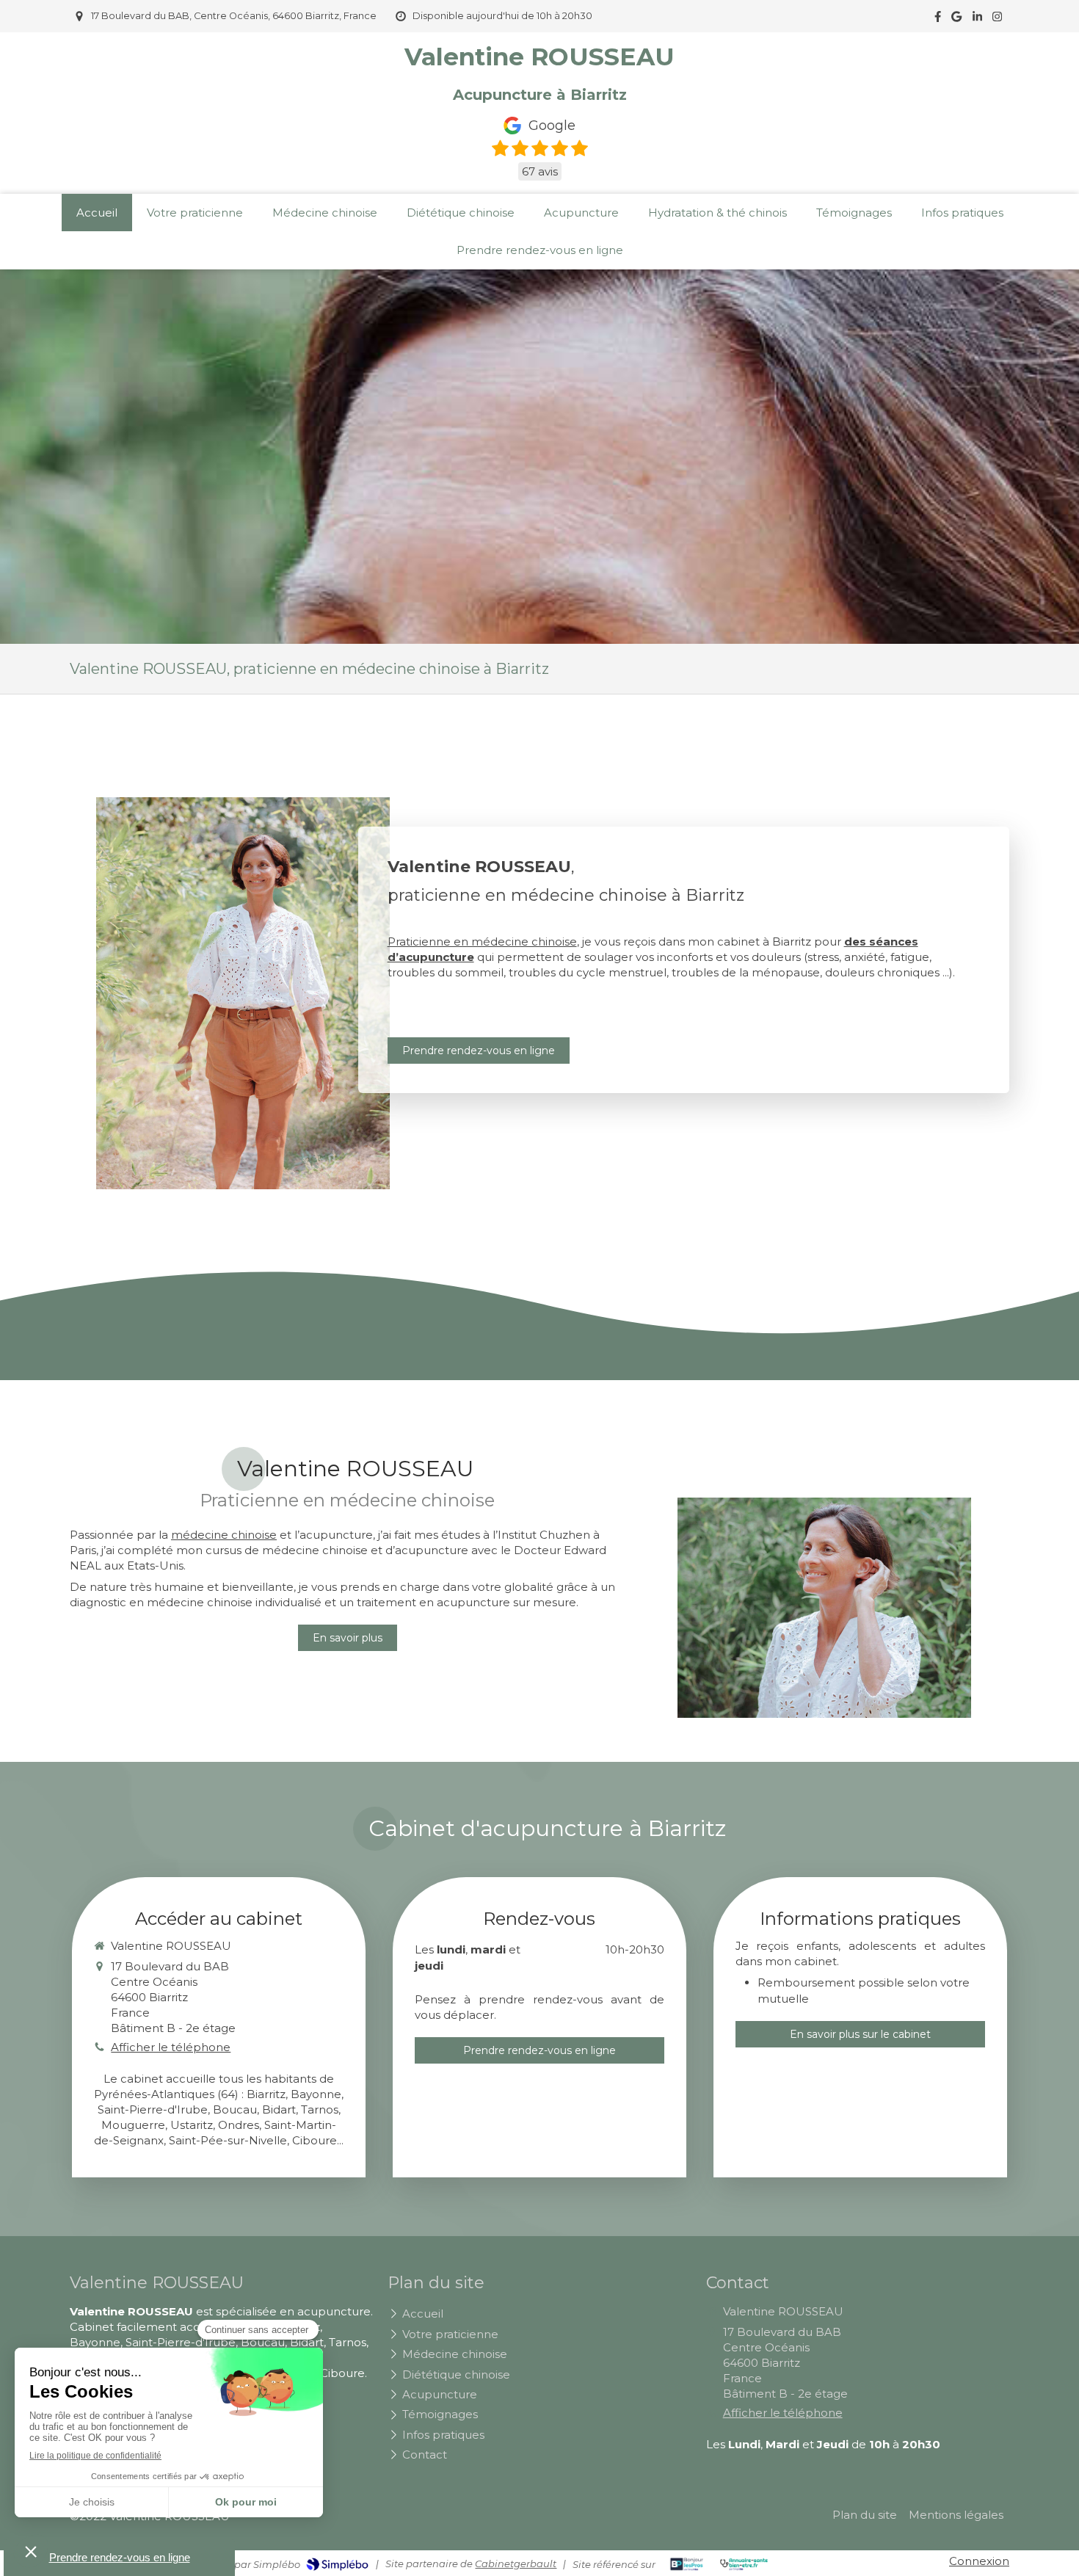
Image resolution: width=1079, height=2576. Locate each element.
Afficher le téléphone (171, 2047)
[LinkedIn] (977, 19)
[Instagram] (997, 19)
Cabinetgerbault (516, 2564)
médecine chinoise (224, 1535)
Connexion (979, 2561)
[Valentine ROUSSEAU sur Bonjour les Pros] (687, 2564)
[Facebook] (938, 19)
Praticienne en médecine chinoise (482, 941)
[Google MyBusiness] (956, 19)
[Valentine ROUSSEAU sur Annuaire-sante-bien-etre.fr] (744, 2564)
